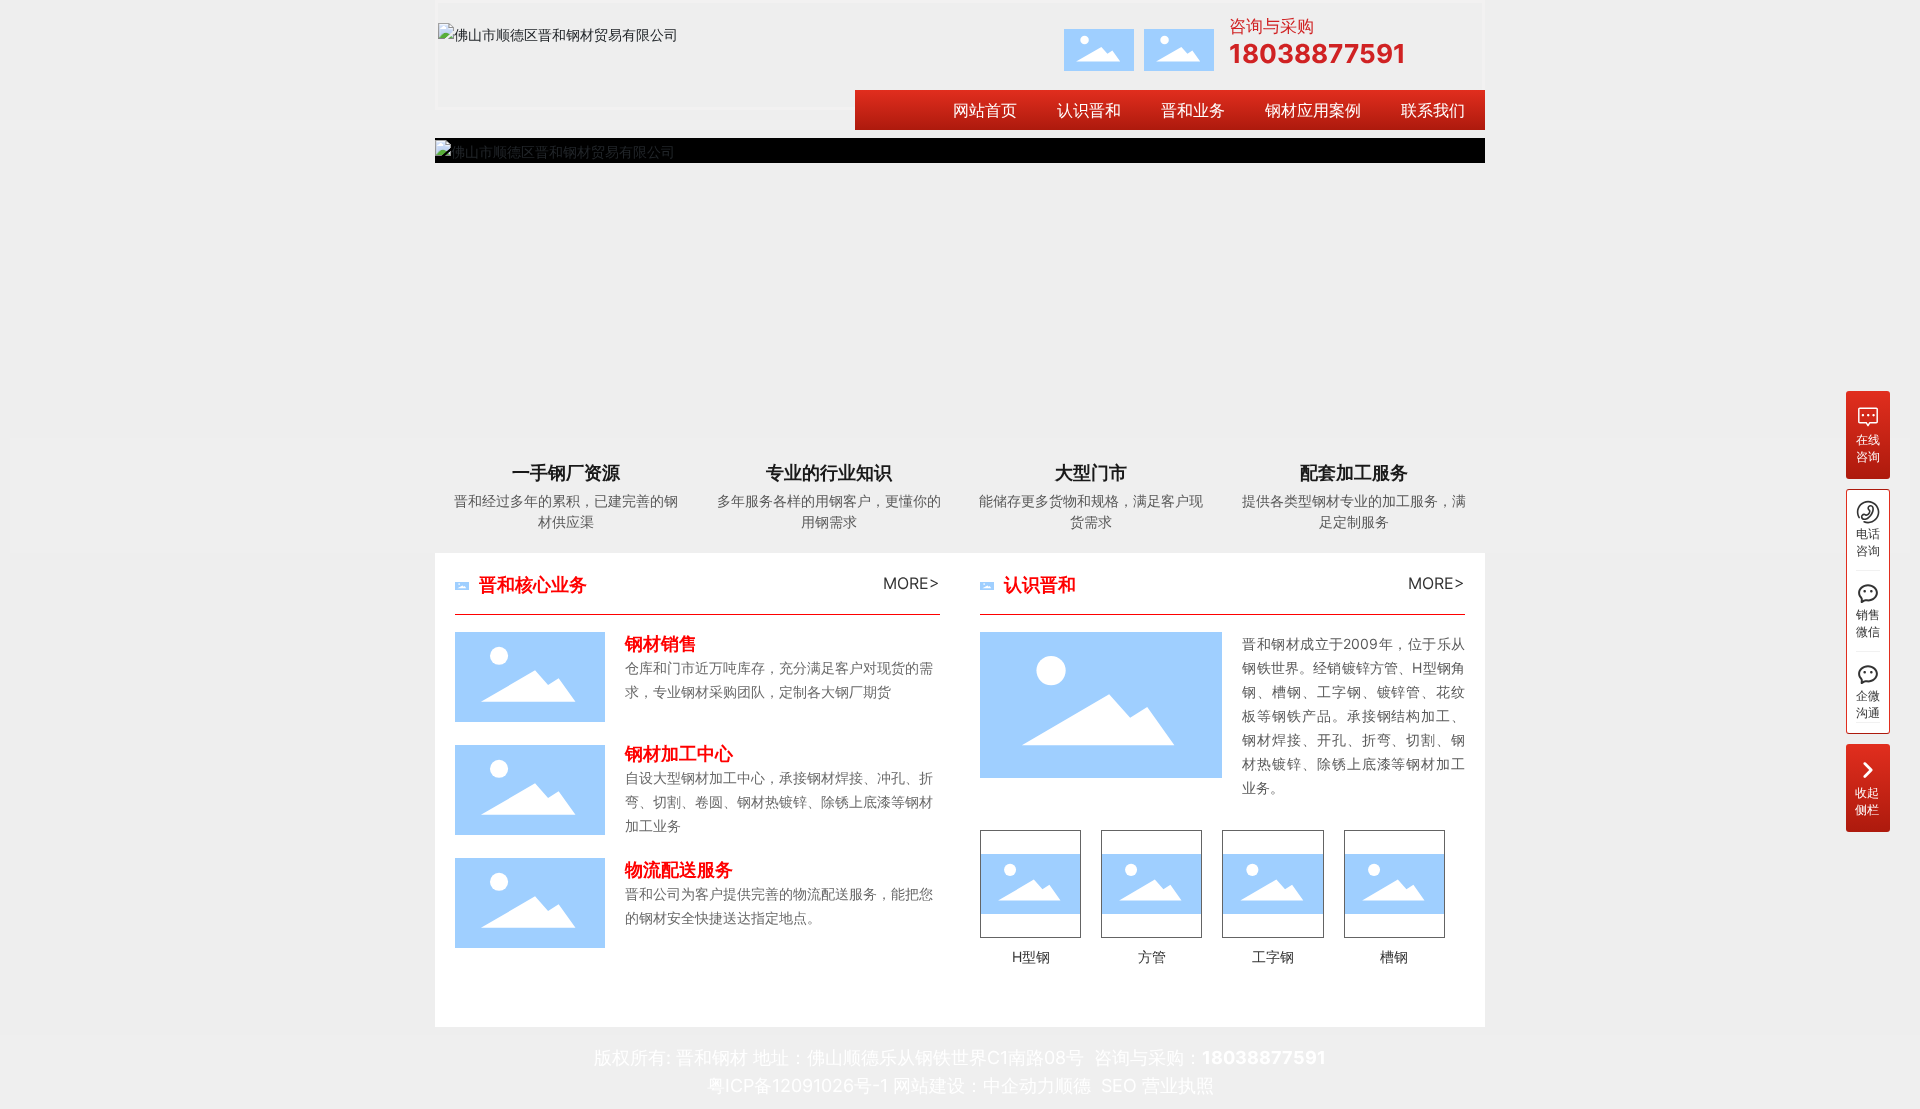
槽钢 (1394, 956)
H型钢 (1031, 956)
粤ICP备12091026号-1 (797, 1085)
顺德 (1073, 1085)
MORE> (911, 583)
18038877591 (1317, 53)
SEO (1119, 1085)
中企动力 (1019, 1085)
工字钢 (1273, 956)
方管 (1152, 956)
